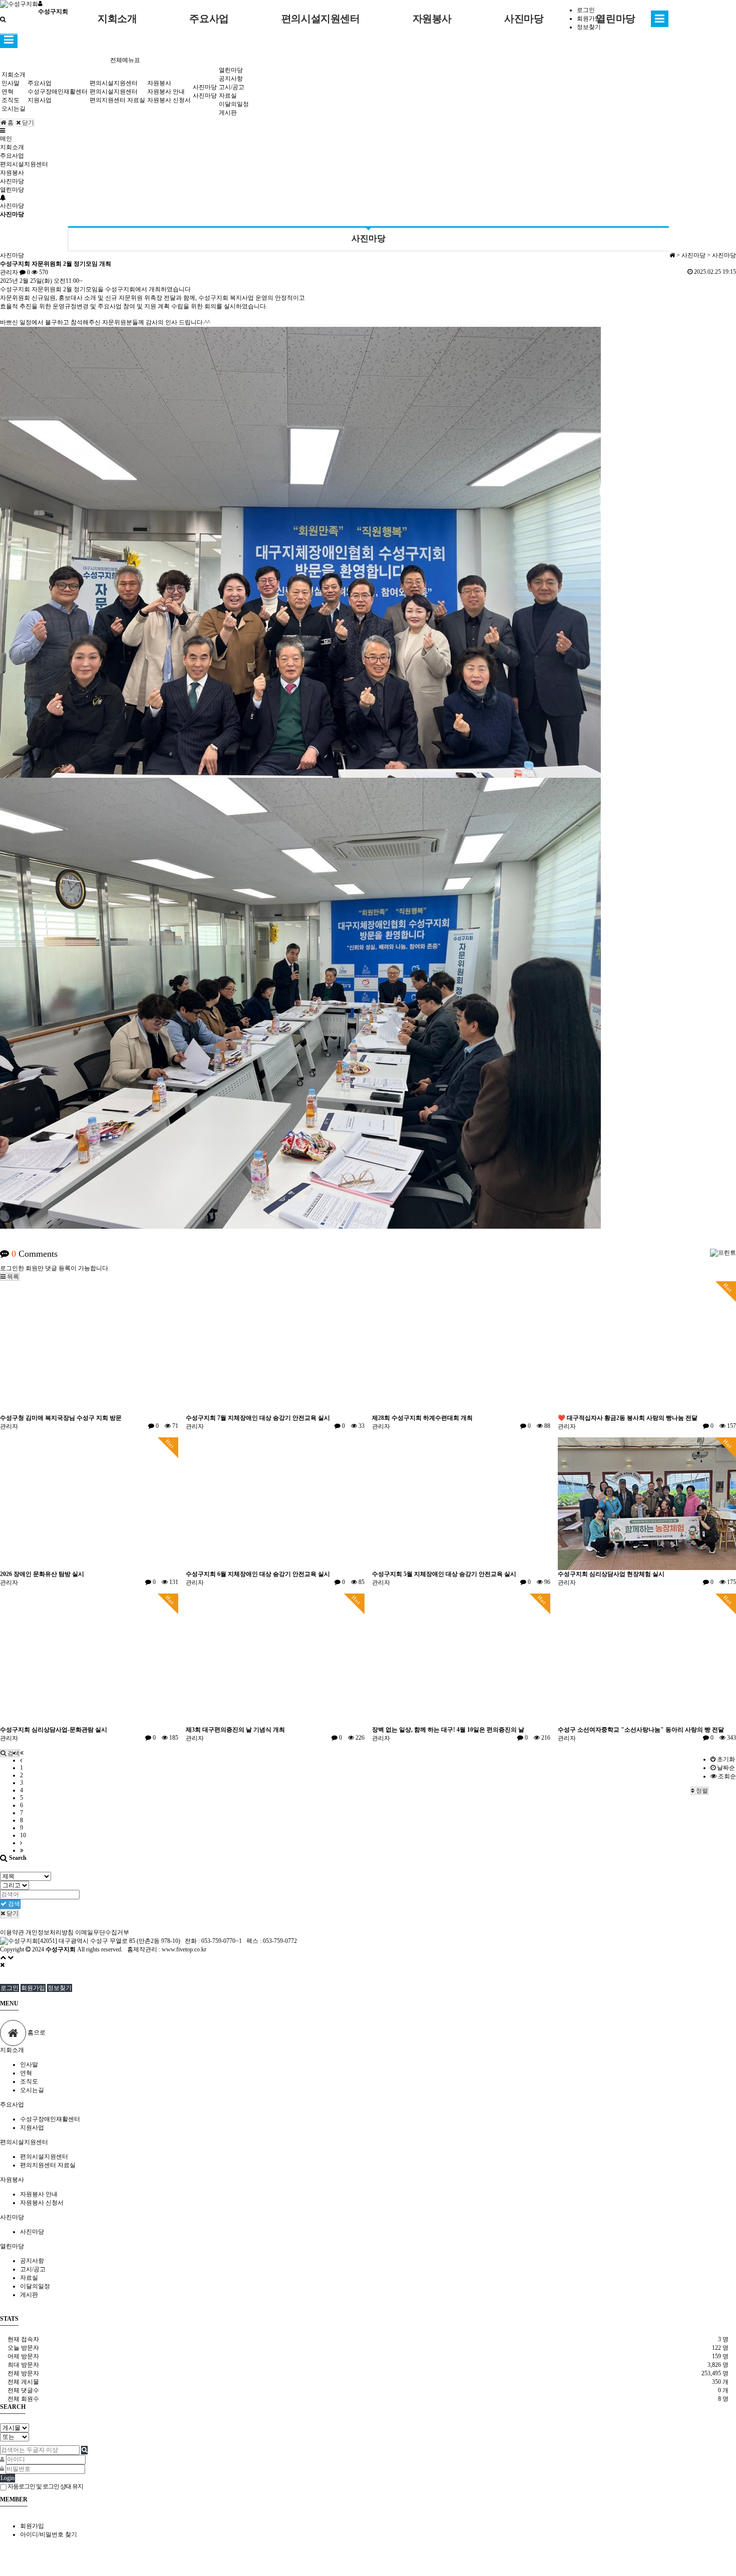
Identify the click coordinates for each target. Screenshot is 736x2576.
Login (8, 2478)
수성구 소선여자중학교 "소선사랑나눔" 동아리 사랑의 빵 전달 (641, 1730)
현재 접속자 (23, 2339)
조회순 (726, 1776)
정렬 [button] (701, 1791)
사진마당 (524, 19)
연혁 (8, 92)
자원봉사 (432, 19)
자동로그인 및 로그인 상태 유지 (45, 2486)
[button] (10, 1277)
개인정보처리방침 (50, 1932)
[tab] (368, 2050)
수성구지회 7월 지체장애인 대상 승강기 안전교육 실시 (258, 1418)
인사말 (11, 83)
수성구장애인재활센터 (58, 92)
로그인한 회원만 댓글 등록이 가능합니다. (55, 1268)
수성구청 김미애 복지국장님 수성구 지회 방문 (61, 1418)
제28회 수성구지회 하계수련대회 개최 (422, 1418)
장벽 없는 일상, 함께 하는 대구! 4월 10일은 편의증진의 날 (448, 1730)
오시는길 (14, 109)
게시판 (228, 113)
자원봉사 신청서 (169, 100)
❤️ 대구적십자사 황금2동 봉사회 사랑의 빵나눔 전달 (628, 1418)
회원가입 (33, 1988)
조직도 (11, 100)
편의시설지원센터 (321, 19)
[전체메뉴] (660, 21)
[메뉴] (3, 131)
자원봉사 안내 (166, 92)
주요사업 (209, 19)
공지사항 (231, 79)
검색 (13, 1904)
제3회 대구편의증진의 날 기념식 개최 (235, 1730)
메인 (6, 139)
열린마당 (615, 19)
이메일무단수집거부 (102, 1932)
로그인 (10, 1988)
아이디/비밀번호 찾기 (49, 2534)
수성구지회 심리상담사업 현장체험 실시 (611, 1574)
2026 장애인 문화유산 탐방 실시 (42, 1574)
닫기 (27, 123)
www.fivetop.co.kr (184, 1949)
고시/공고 (232, 87)
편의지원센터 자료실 (117, 100)
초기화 (725, 1759)
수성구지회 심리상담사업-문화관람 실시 (54, 1730)
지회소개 (117, 19)
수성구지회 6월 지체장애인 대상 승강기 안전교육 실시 (258, 1574)
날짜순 (725, 1768)
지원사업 (40, 100)
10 (23, 1835)
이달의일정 (234, 104)
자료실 (228, 96)
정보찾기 (60, 1988)
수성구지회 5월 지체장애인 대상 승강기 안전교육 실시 (444, 1574)
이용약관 (12, 1932)
